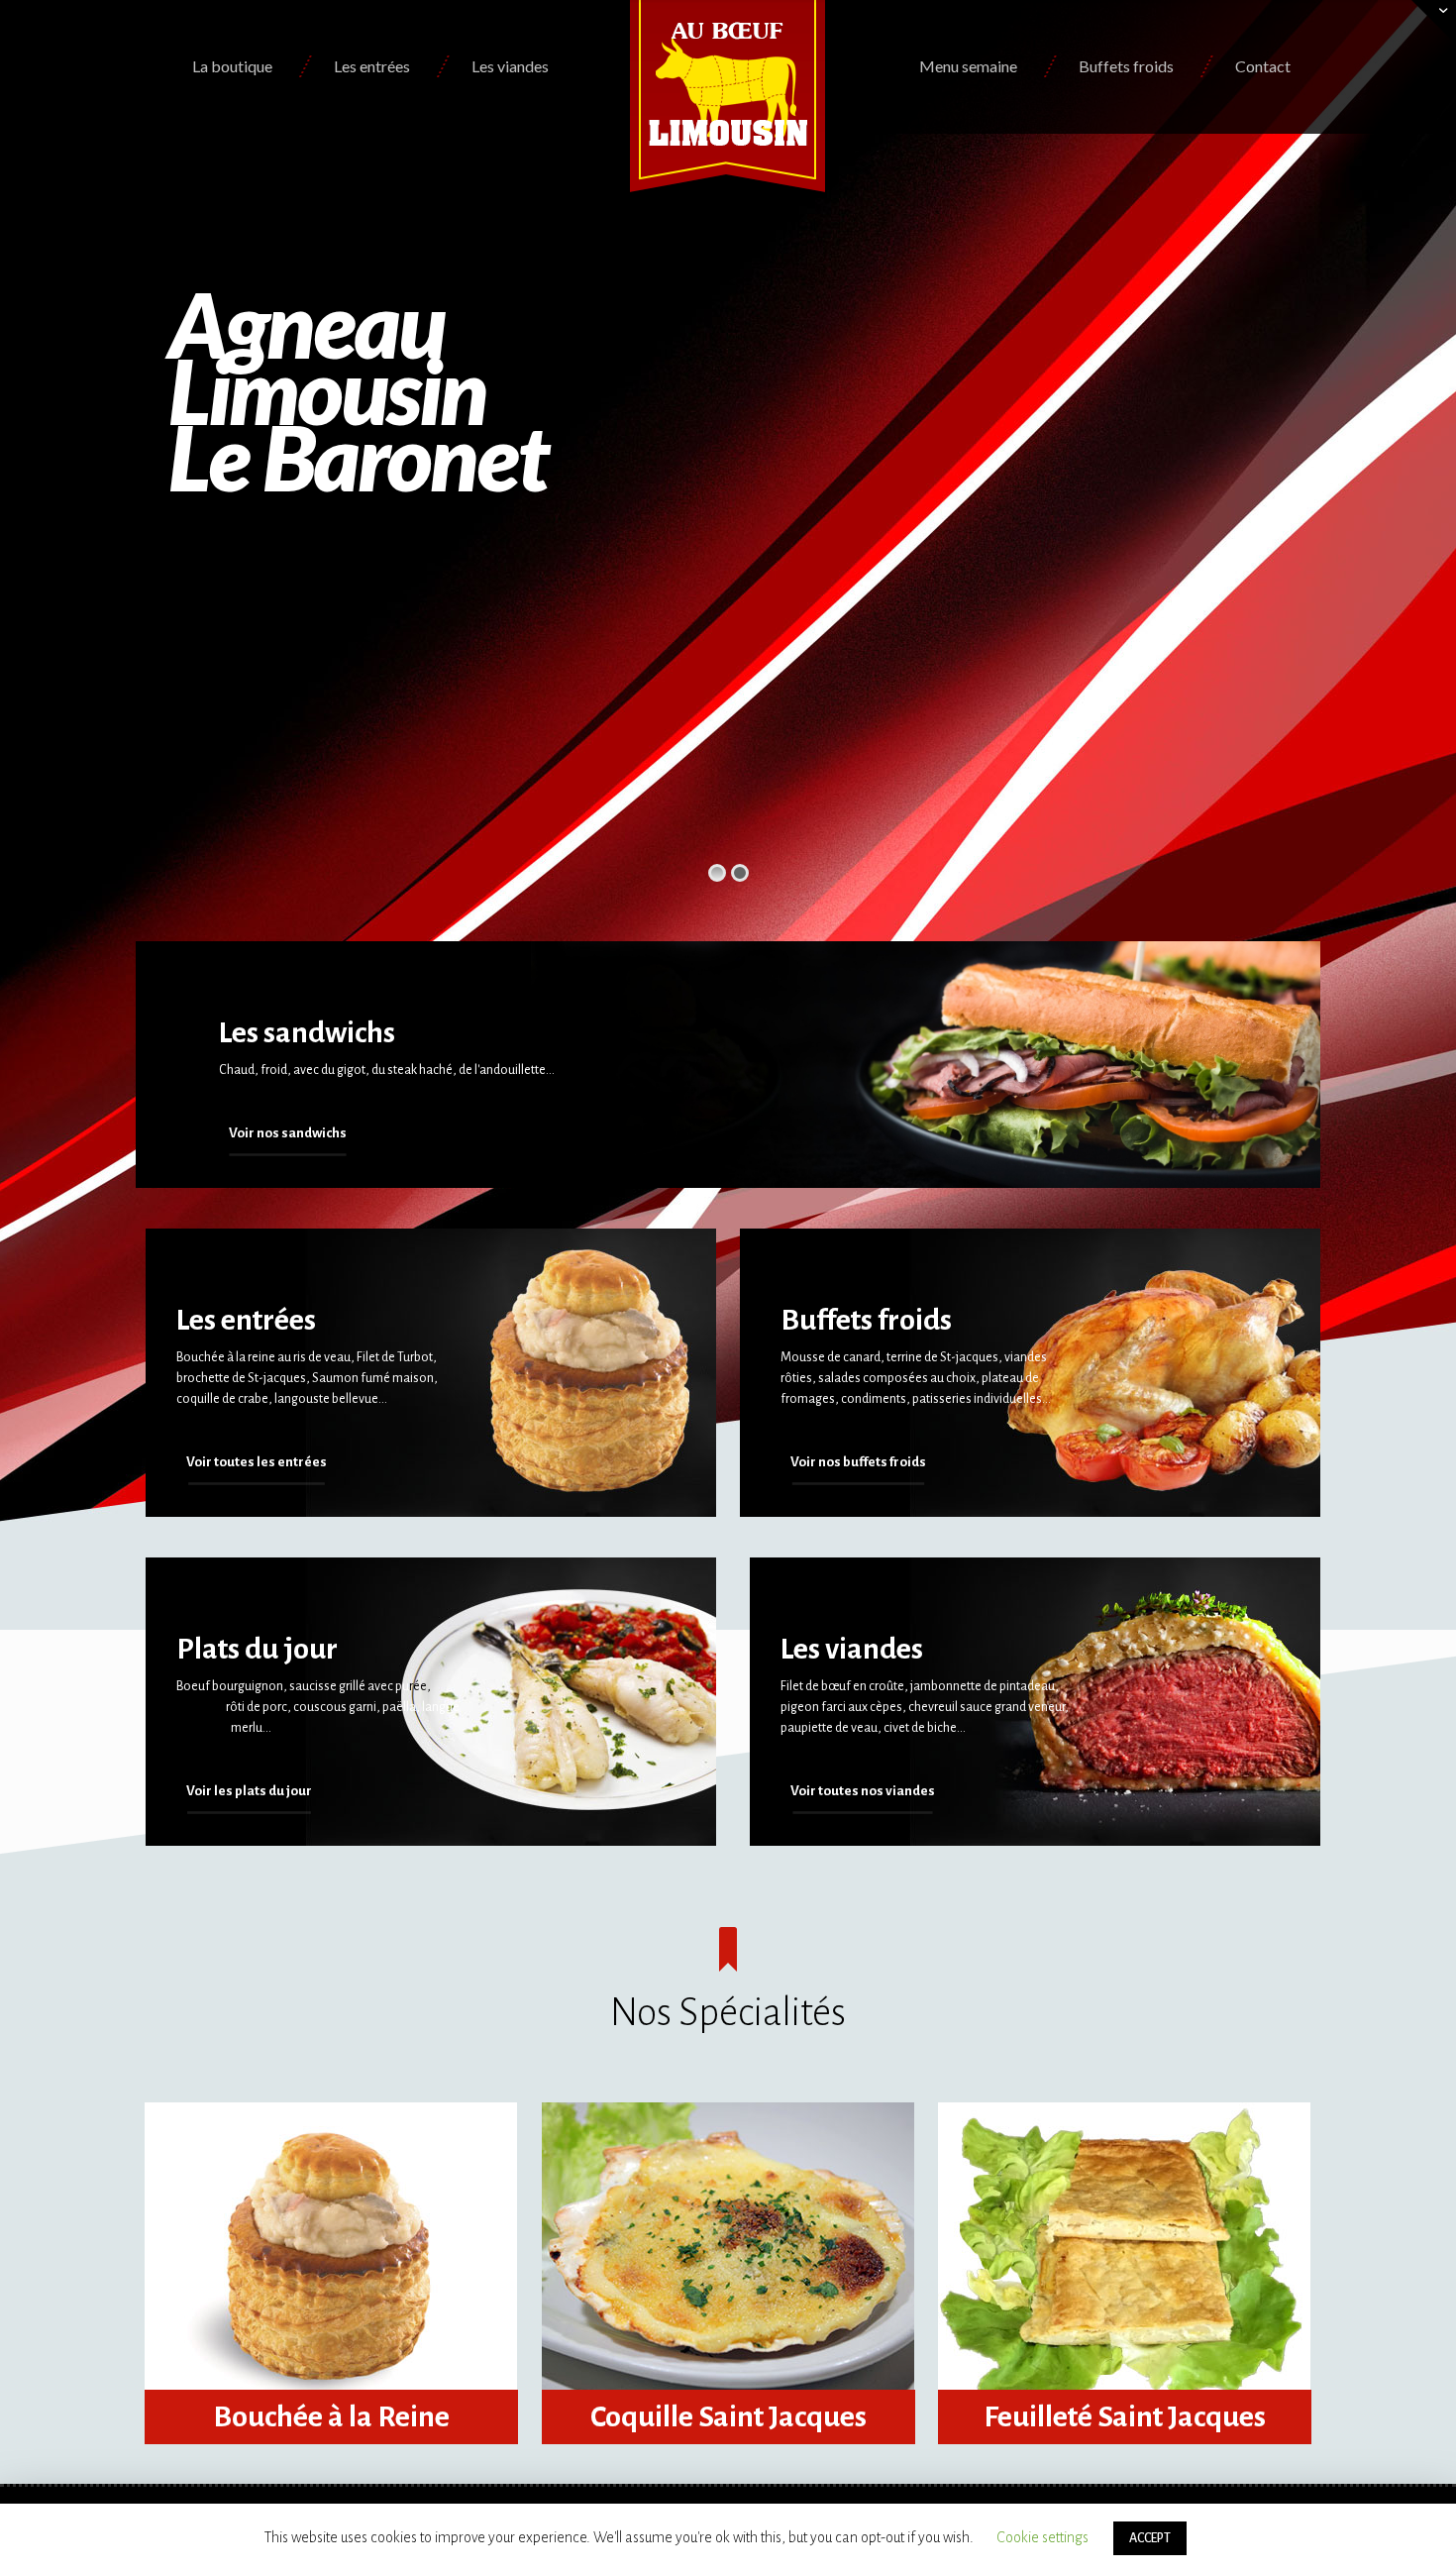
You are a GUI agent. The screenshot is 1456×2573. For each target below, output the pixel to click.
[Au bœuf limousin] (728, 96)
